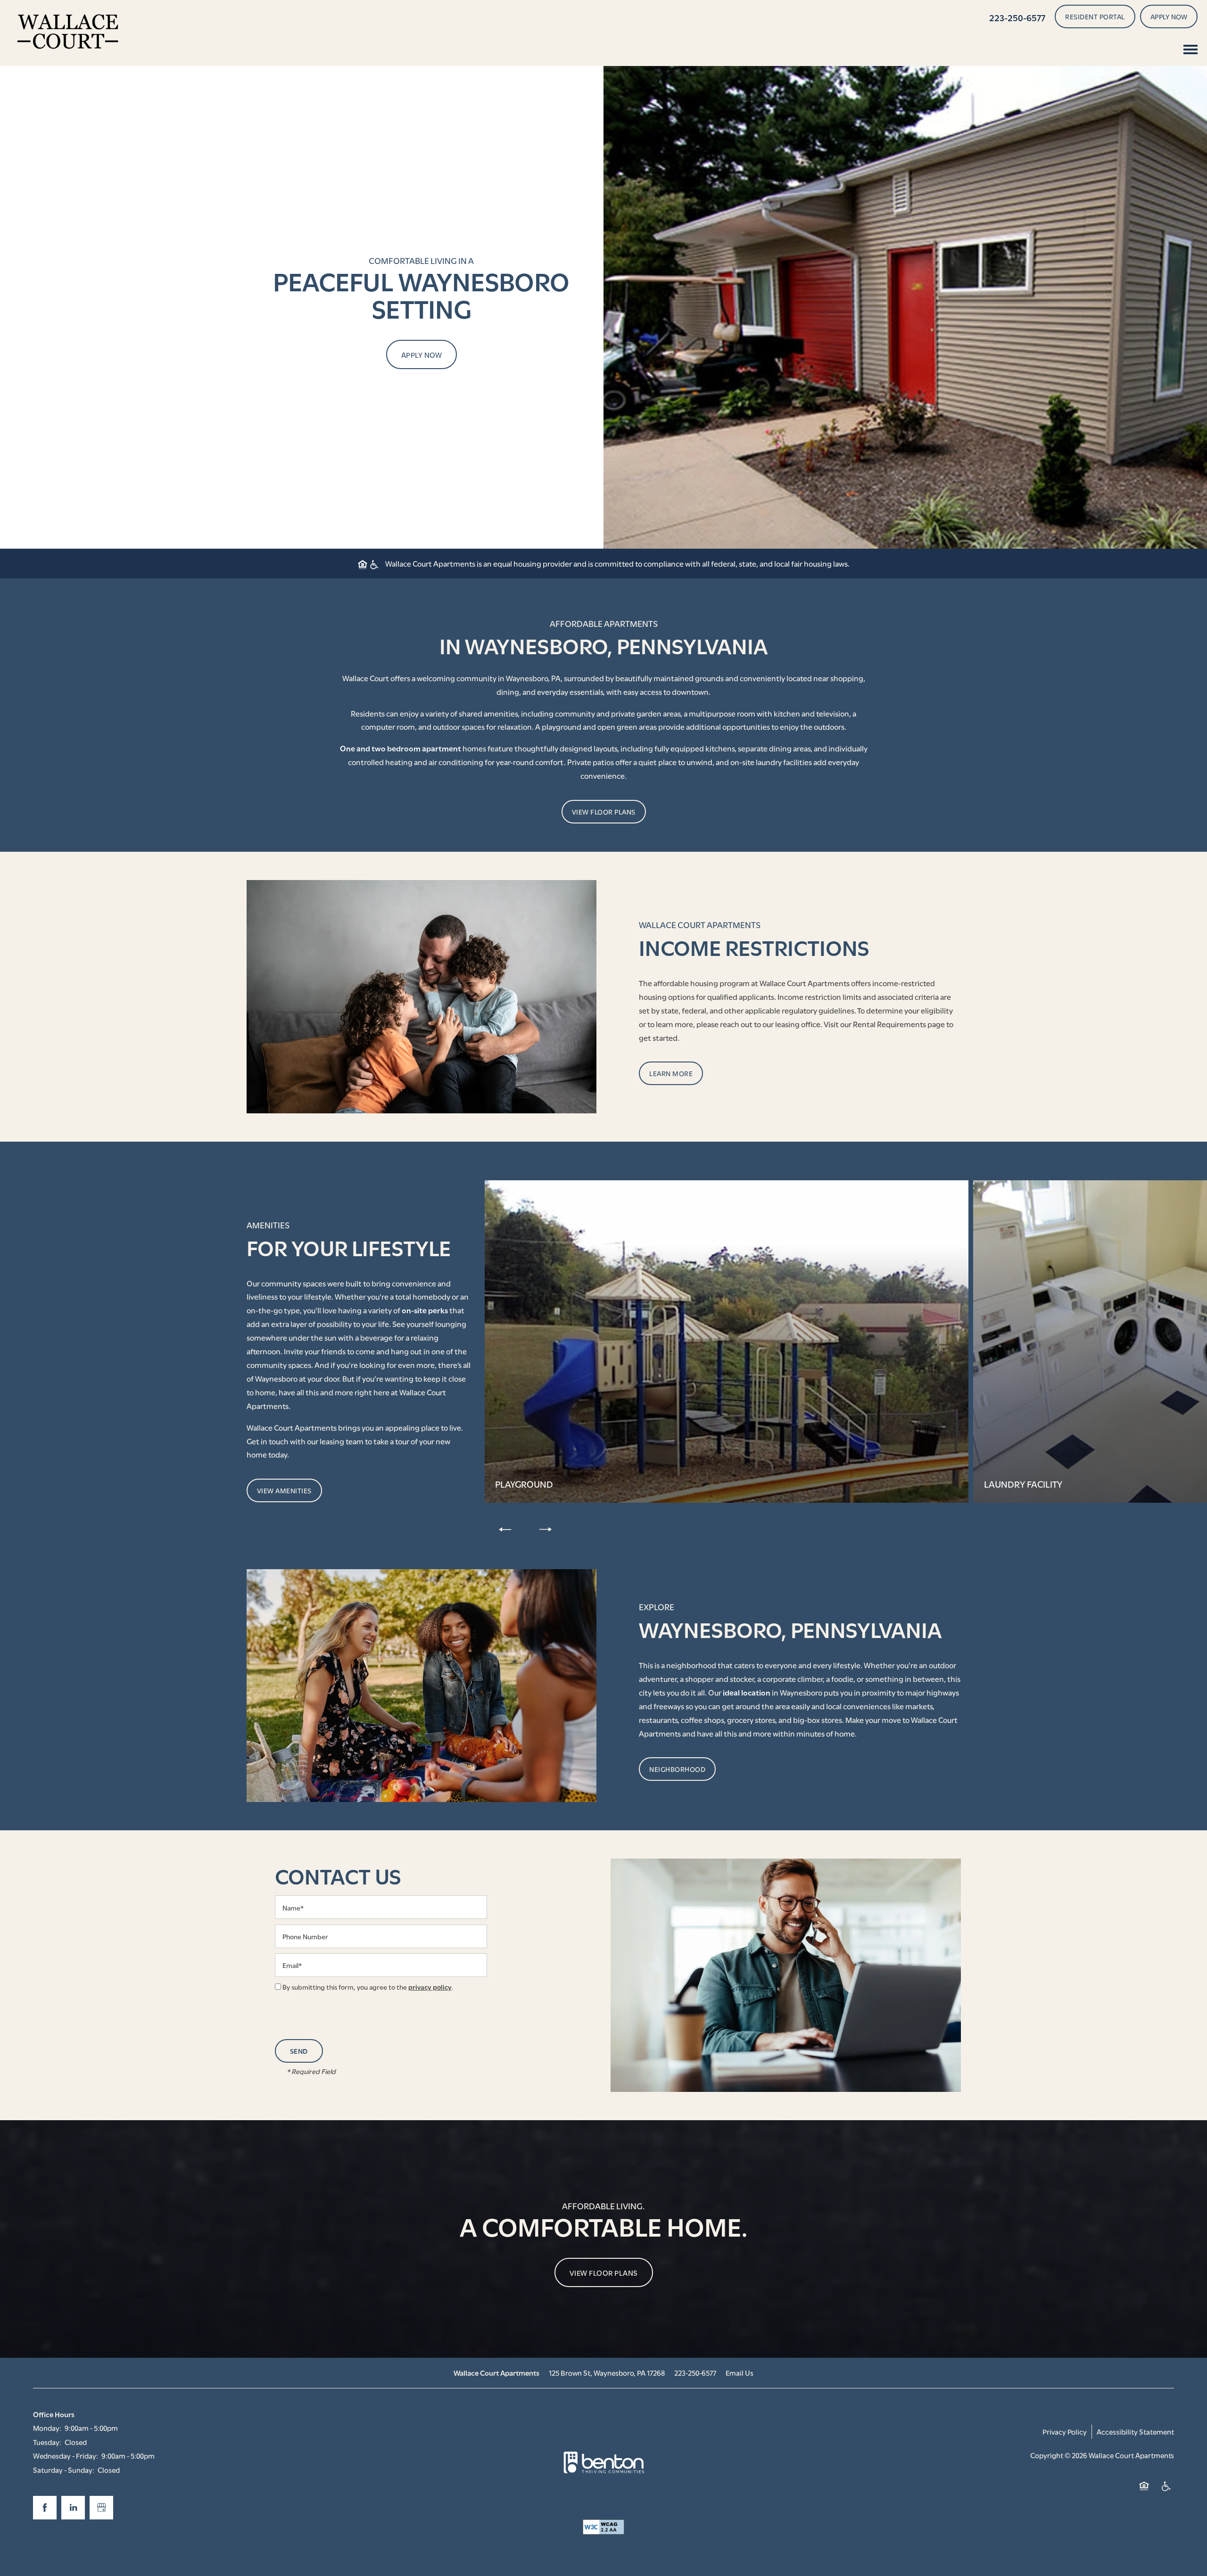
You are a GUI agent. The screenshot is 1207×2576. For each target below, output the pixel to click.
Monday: (47, 2428)
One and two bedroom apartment (401, 748)
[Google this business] (101, 2508)
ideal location (747, 1692)
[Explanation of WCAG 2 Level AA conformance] (603, 2527)
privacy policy (430, 1987)
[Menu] (1190, 49)
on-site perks (425, 1310)
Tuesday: (47, 2442)
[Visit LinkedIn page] (73, 2508)
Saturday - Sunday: (64, 2469)
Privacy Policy (1065, 2431)
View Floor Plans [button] (604, 2272)
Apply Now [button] (422, 354)
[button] (1095, 16)
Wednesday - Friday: (66, 2455)
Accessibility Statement (1135, 2431)
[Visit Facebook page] (45, 2508)
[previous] (505, 1529)
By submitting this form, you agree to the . (368, 1987)
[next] (546, 1529)
